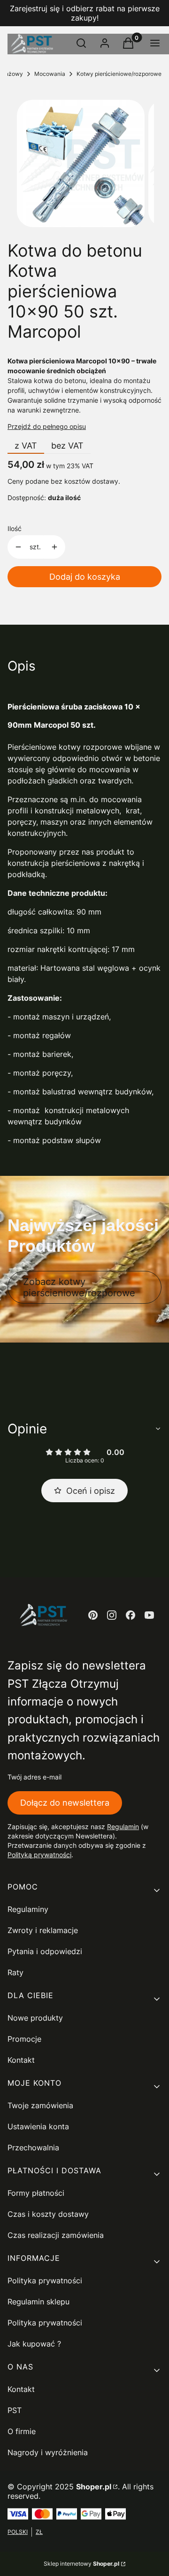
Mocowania (50, 74)
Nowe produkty (35, 2018)
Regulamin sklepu (38, 2302)
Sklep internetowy (81, 2564)
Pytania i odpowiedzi (45, 1951)
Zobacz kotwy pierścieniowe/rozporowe (79, 1287)
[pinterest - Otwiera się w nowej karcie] (93, 1615)
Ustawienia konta (38, 2126)
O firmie (22, 2431)
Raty (15, 1972)
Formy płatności (36, 2193)
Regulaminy (28, 1909)
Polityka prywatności (45, 2281)
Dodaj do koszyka (85, 577)
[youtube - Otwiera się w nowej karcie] (149, 1615)
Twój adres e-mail (35, 1777)
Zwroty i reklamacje (43, 1930)
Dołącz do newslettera (65, 1803)
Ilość (15, 528)
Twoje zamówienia (40, 2105)
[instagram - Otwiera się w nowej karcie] (112, 1615)
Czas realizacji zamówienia (56, 2235)
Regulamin (123, 1827)
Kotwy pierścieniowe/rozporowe (119, 74)
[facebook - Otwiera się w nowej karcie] (131, 1615)
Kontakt (21, 2060)
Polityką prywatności (39, 1855)
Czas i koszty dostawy (48, 2214)
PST (15, 2410)
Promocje (24, 2039)
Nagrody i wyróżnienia (48, 2452)
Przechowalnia (33, 2148)
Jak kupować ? (34, 2344)
